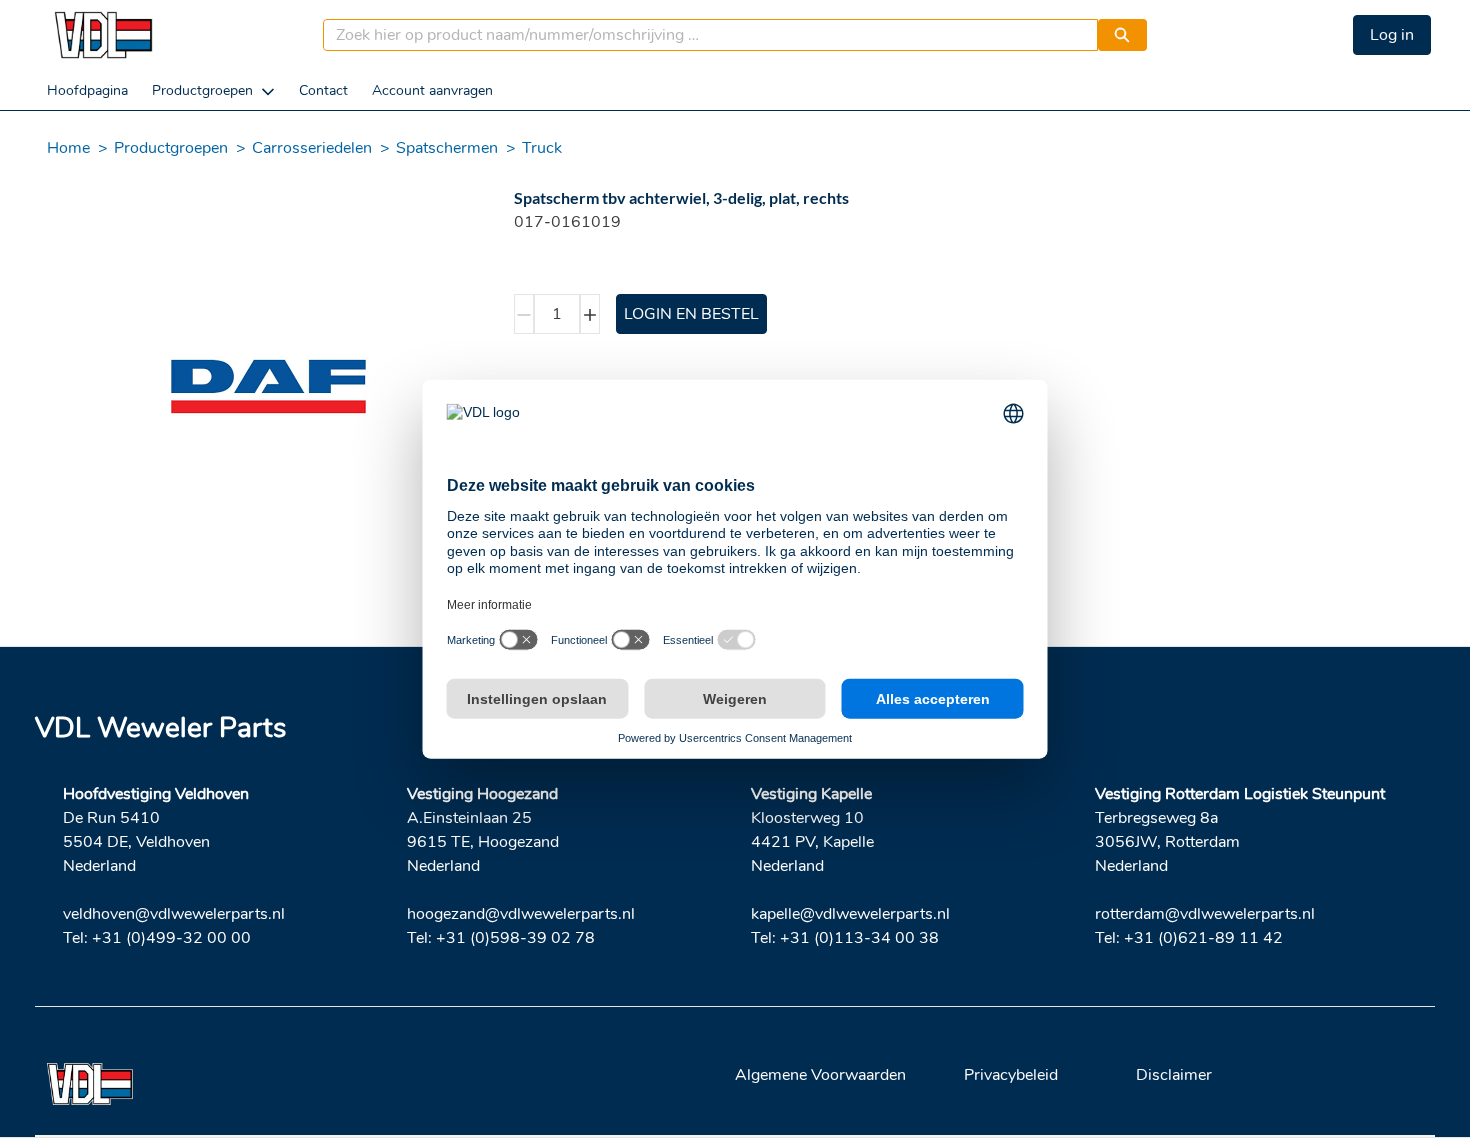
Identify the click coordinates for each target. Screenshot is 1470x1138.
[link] (87, 90)
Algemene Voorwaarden (820, 1075)
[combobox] (702, 35)
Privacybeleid (1011, 1075)
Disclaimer (1174, 1075)
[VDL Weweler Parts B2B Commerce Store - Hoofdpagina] (103, 35)
